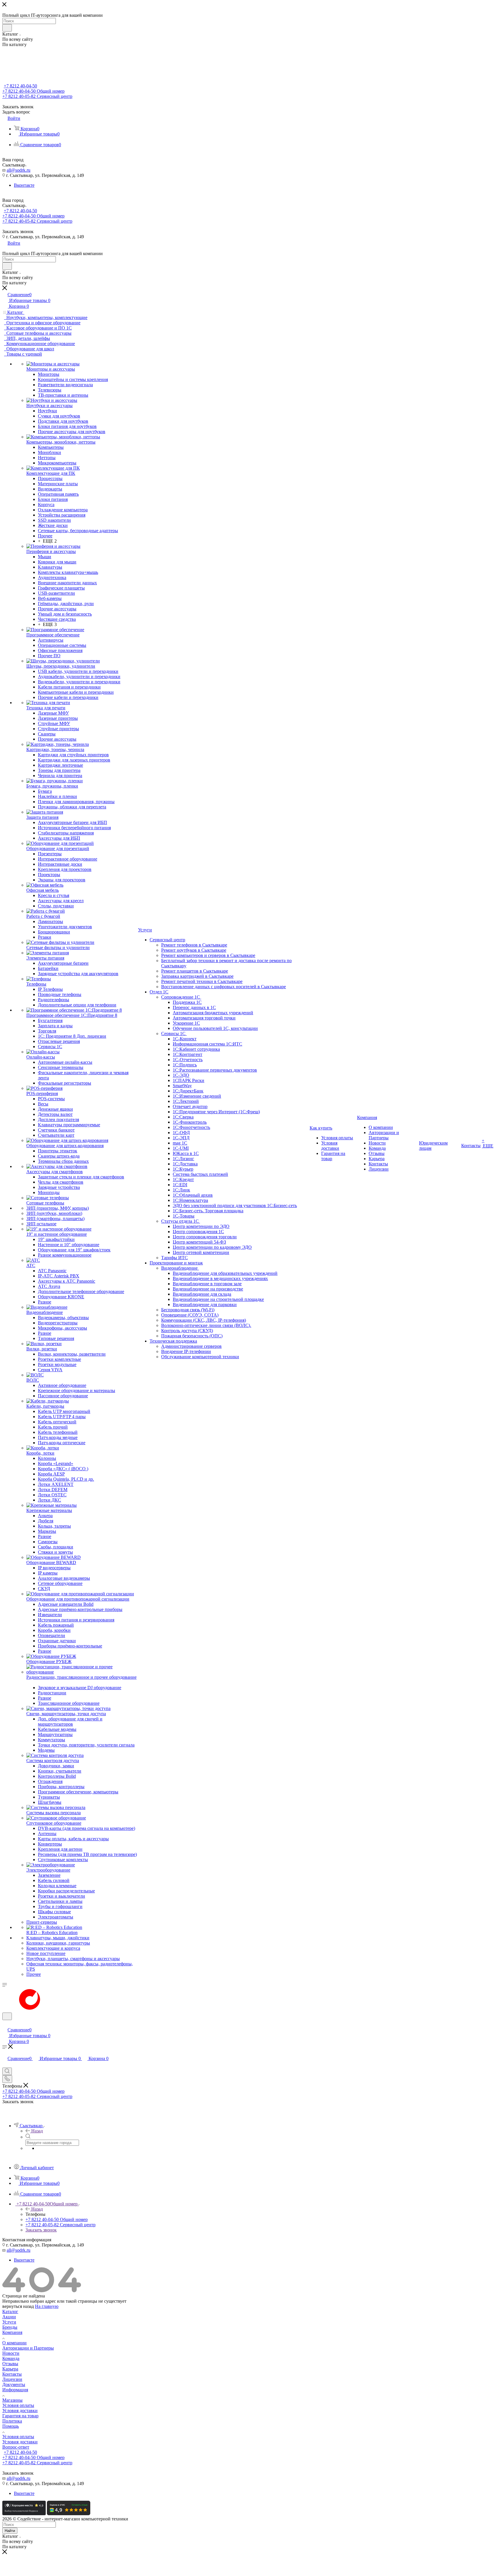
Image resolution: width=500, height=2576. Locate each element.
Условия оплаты (18, 2405)
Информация (15, 2390)
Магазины (12, 2400)
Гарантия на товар (20, 2416)
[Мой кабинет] (5, 2024)
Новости (11, 2353)
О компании (14, 2343)
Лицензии (12, 2379)
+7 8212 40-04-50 (20, 86)
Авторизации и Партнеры (28, 2348)
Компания (12, 2332)
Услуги (9, 2322)
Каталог (10, 2312)
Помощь (11, 2426)
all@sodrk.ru (19, 170)
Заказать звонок (41, 2230)
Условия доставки (20, 2411)
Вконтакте (24, 185)
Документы (14, 2384)
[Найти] (7, 28)
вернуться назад (18, 2306)
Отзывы (10, 2364)
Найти (10, 2531)
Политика (12, 2421)
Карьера (10, 2369)
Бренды (10, 2327)
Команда (11, 2358)
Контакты (12, 2374)
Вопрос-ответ (16, 2447)
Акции (9, 2317)
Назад (37, 2131)
